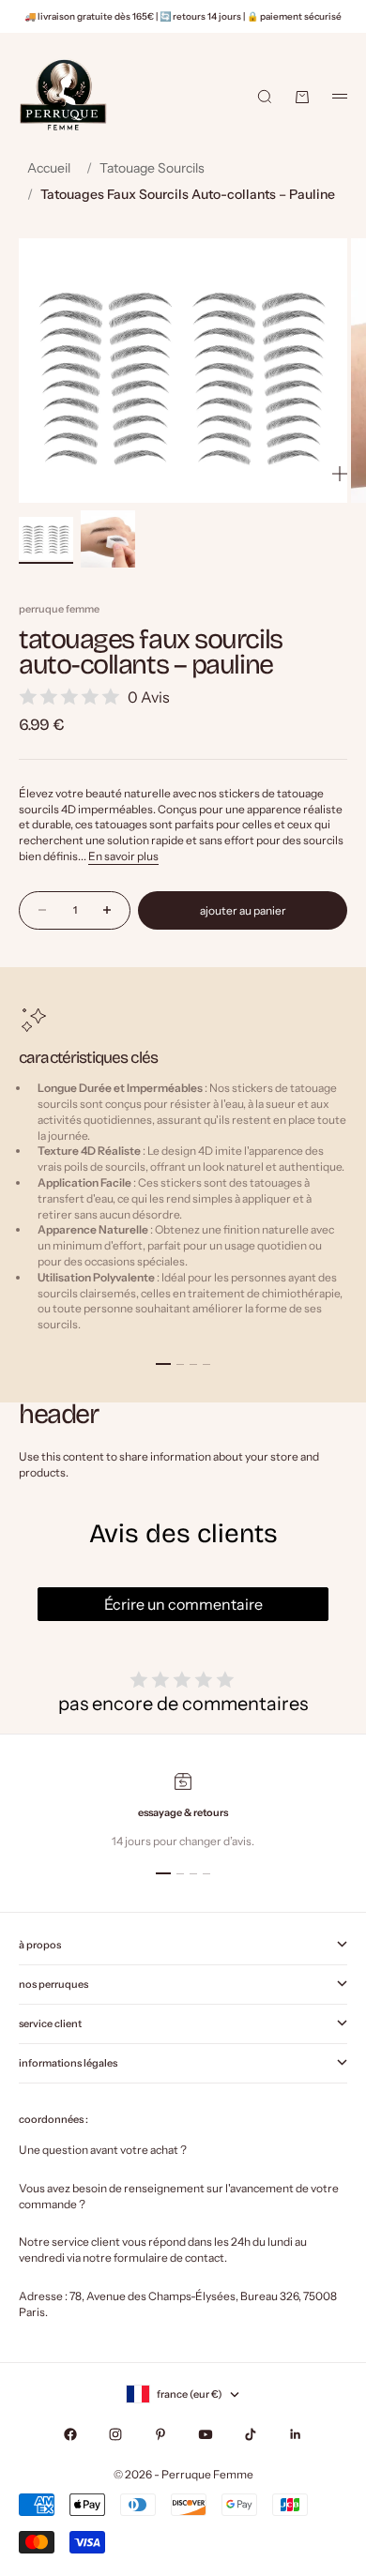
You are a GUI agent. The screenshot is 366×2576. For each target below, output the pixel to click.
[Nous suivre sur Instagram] (115, 2434)
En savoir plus (123, 856)
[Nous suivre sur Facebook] (70, 2434)
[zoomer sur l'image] (340, 474)
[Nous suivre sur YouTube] (206, 2434)
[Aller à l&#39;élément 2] (108, 539)
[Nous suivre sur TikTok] (251, 2434)
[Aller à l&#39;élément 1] (46, 539)
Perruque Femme (59, 609)
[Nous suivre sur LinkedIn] (296, 2434)
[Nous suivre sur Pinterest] (160, 2434)
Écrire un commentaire (183, 1604)
